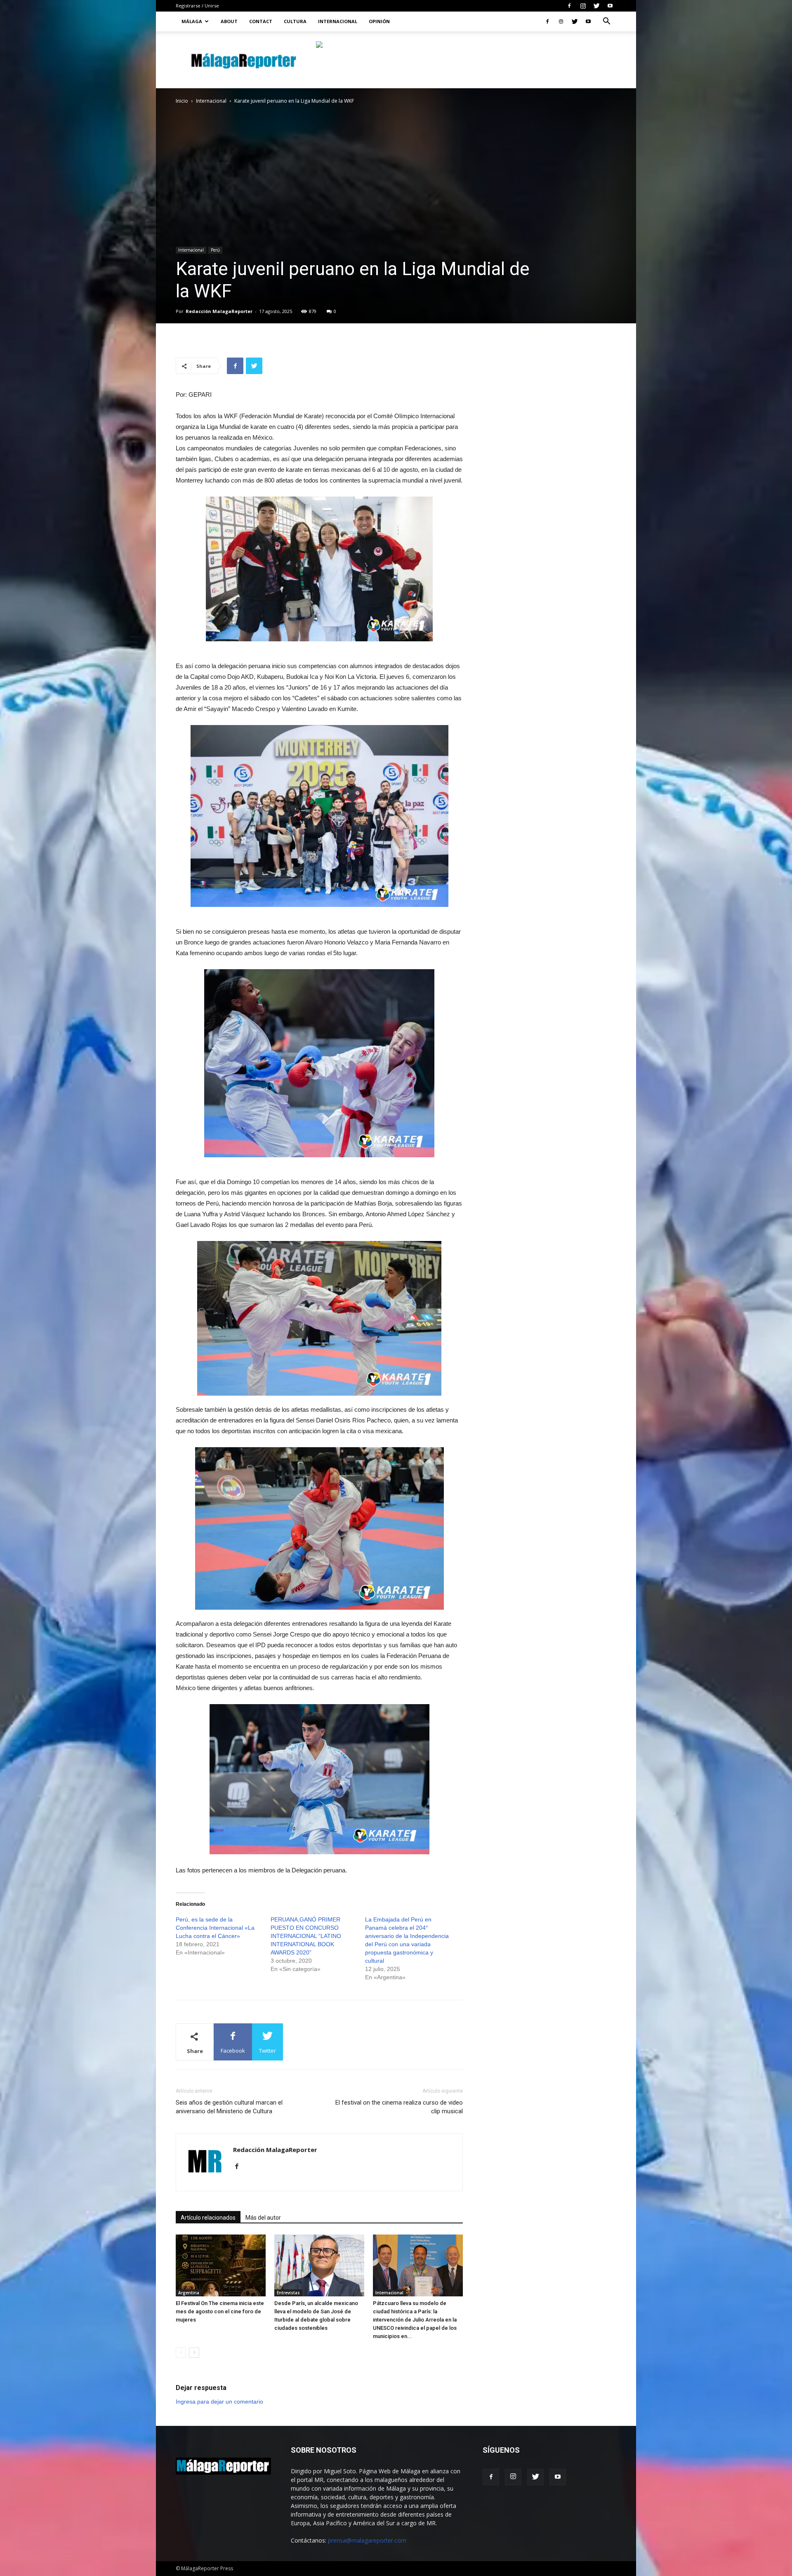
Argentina (189, 2293)
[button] (606, 22)
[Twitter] (596, 6)
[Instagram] (583, 6)
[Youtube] (610, 6)
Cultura (295, 21)
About (229, 21)
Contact (261, 21)
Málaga (192, 21)
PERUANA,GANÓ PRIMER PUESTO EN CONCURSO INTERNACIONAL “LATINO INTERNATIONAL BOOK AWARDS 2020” (306, 1936)
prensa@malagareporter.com (367, 2540)
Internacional (338, 21)
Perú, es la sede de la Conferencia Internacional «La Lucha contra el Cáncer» (215, 1928)
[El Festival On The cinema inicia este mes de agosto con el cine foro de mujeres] (221, 2265)
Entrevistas (288, 2293)
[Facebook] (569, 6)
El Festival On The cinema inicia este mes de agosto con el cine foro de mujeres (220, 2311)
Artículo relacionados (208, 2218)
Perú (215, 250)
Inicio (182, 101)
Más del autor (263, 2218)
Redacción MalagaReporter (219, 311)
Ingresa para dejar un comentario (219, 2402)
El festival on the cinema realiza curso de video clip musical (399, 2107)
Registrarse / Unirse (197, 6)
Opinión (379, 21)
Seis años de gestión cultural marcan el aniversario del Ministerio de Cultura (229, 2107)
